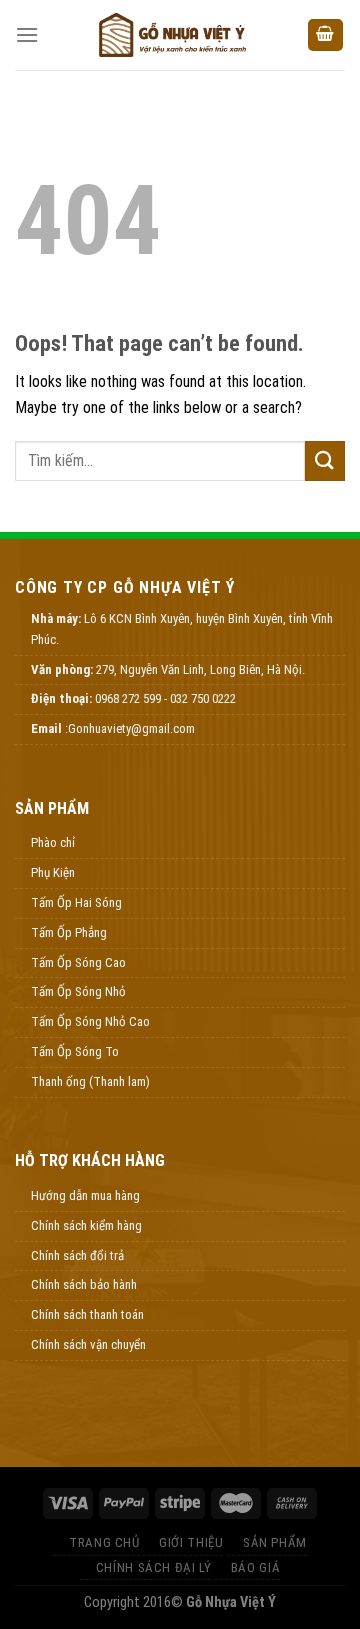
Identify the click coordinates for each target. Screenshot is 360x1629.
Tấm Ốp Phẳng (69, 932)
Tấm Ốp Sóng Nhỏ (78, 991)
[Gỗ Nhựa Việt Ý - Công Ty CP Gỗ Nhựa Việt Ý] (172, 35)
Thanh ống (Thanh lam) (90, 1081)
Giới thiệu (191, 1542)
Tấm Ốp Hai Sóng (76, 902)
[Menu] (27, 34)
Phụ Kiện (53, 872)
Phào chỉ (53, 842)
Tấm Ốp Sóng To (75, 1051)
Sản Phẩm (275, 1542)
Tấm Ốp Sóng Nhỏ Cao (90, 1021)
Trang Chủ (104, 1542)
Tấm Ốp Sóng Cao (78, 962)
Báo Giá (255, 1567)
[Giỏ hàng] (326, 35)
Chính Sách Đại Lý (153, 1567)
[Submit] (325, 460)
